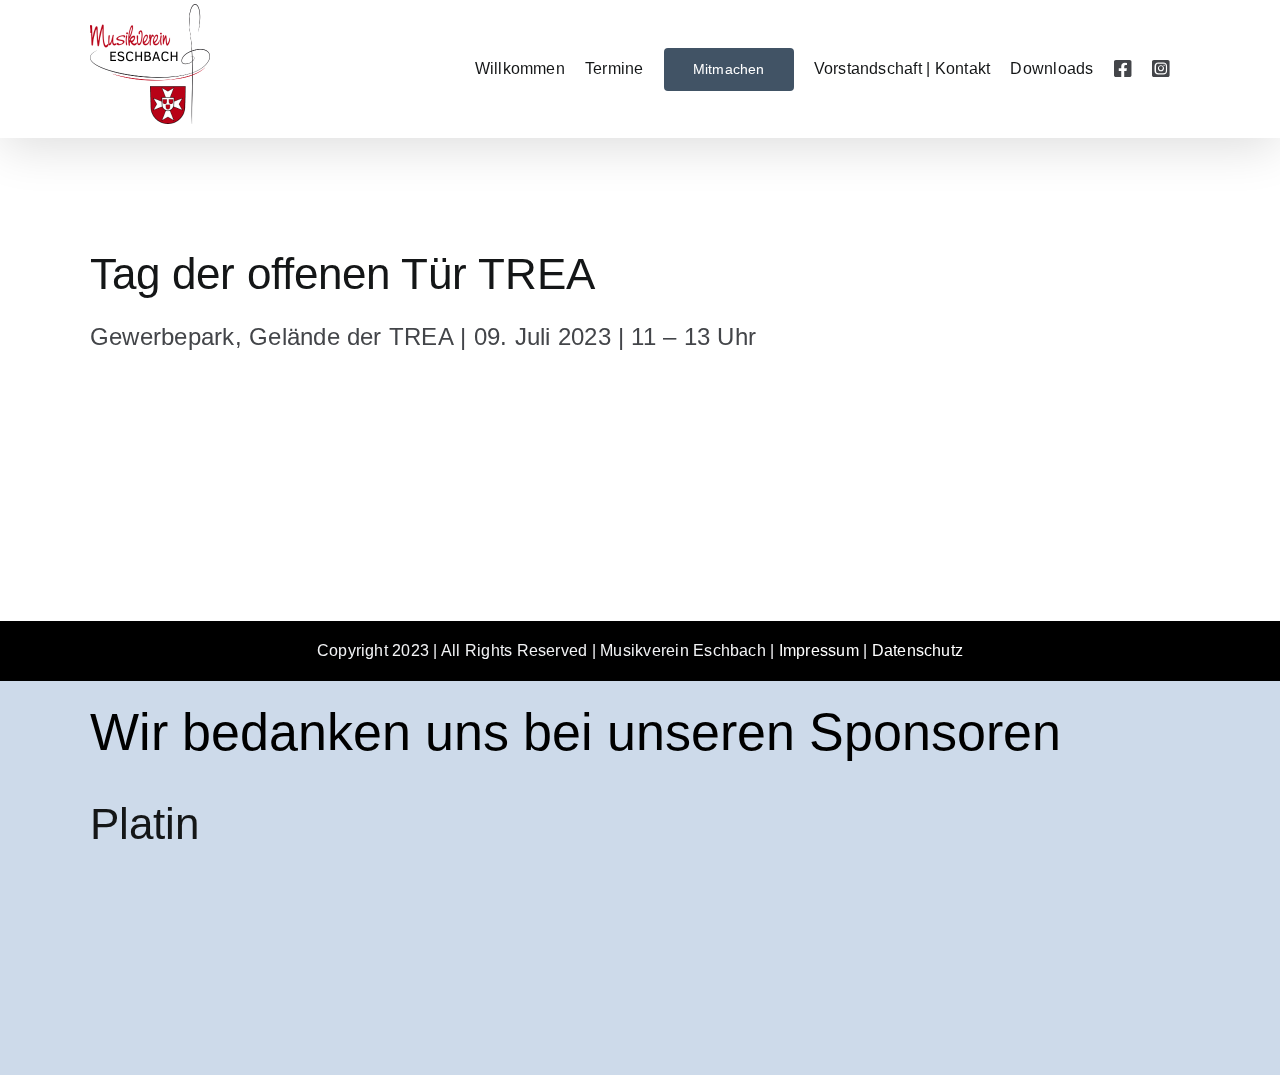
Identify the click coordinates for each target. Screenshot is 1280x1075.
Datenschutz (918, 650)
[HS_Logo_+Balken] (240, 893)
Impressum (819, 650)
